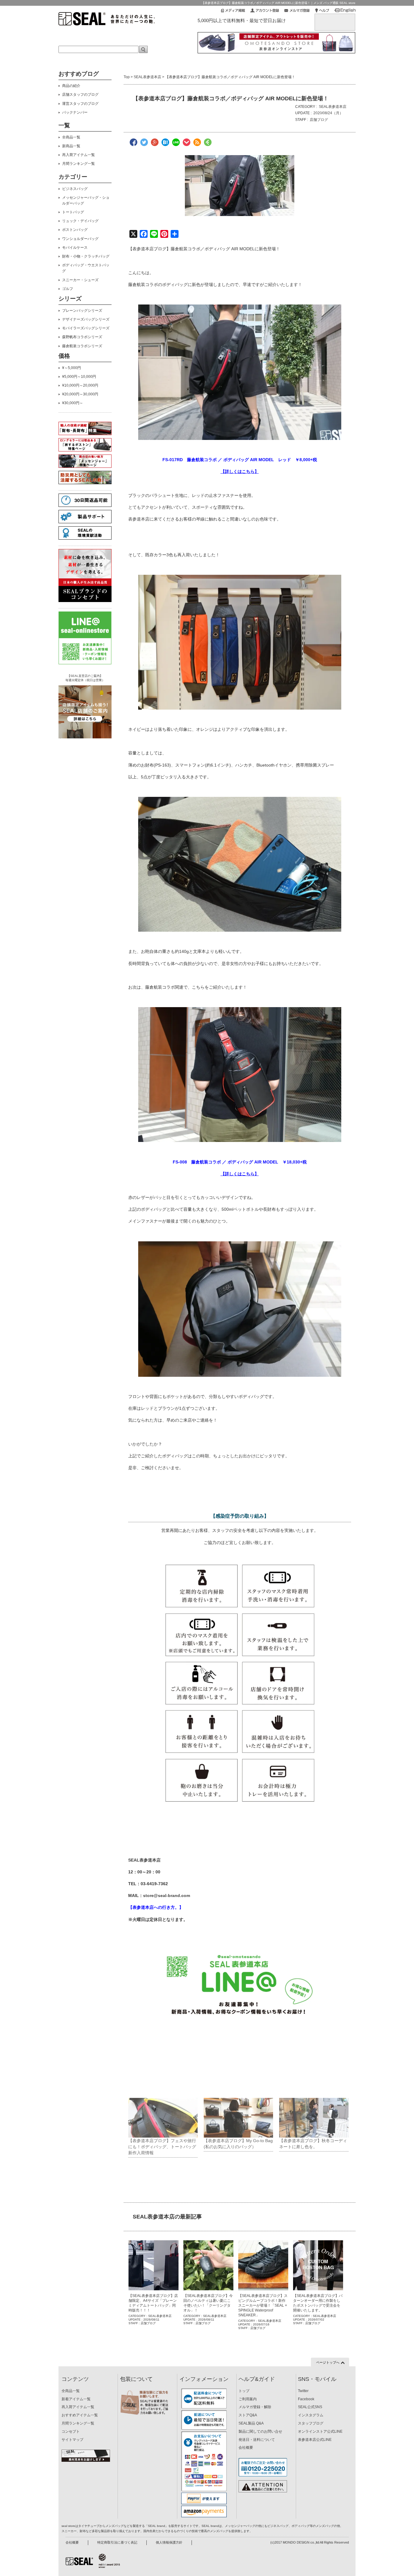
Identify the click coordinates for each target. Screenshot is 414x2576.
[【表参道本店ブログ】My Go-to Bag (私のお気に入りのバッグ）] (238, 2118)
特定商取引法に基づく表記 (117, 2542)
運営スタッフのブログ (80, 104)
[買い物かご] (335, 19)
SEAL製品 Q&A (251, 2423)
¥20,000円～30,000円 (80, 394)
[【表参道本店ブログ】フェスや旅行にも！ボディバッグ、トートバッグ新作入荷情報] (163, 2118)
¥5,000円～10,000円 (79, 377)
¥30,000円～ (73, 403)
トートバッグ (73, 212)
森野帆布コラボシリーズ (82, 337)
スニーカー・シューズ (80, 280)
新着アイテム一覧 (76, 2399)
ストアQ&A (248, 2415)
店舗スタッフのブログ (80, 95)
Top (127, 77)
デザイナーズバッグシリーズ (86, 319)
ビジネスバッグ (75, 189)
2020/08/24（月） (328, 113)
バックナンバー (75, 112)
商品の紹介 (71, 86)
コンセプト (71, 2431)
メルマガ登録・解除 (255, 2407)
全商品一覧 (71, 137)
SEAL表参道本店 (147, 77)
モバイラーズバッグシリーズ (86, 328)
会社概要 (246, 2448)
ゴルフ (68, 289)
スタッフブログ (311, 2423)
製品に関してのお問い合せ (260, 2431)
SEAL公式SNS (310, 2407)
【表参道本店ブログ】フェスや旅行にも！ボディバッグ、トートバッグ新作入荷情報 (162, 2147)
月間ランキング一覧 (78, 164)
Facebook (306, 2399)
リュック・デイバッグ (80, 221)
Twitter (303, 2391)
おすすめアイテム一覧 (80, 2415)
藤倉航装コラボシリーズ (82, 346)
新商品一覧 (71, 146)
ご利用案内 (248, 2399)
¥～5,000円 (72, 368)
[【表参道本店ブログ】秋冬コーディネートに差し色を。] (314, 2118)
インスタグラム (311, 2415)
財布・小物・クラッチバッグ (86, 256)
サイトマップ (72, 2440)
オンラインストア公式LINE (320, 2431)
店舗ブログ (319, 120)
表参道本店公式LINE (315, 2440)
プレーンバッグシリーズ (82, 311)
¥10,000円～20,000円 (80, 385)
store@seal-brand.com (167, 1895)
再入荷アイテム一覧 (78, 155)
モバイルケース (75, 248)
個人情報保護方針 (169, 2542)
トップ (244, 2391)
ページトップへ (328, 2362)
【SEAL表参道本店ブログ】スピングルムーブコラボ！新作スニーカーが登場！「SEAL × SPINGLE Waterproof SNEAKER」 (263, 2305)
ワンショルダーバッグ (80, 239)
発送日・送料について (257, 2440)
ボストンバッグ (75, 230)
